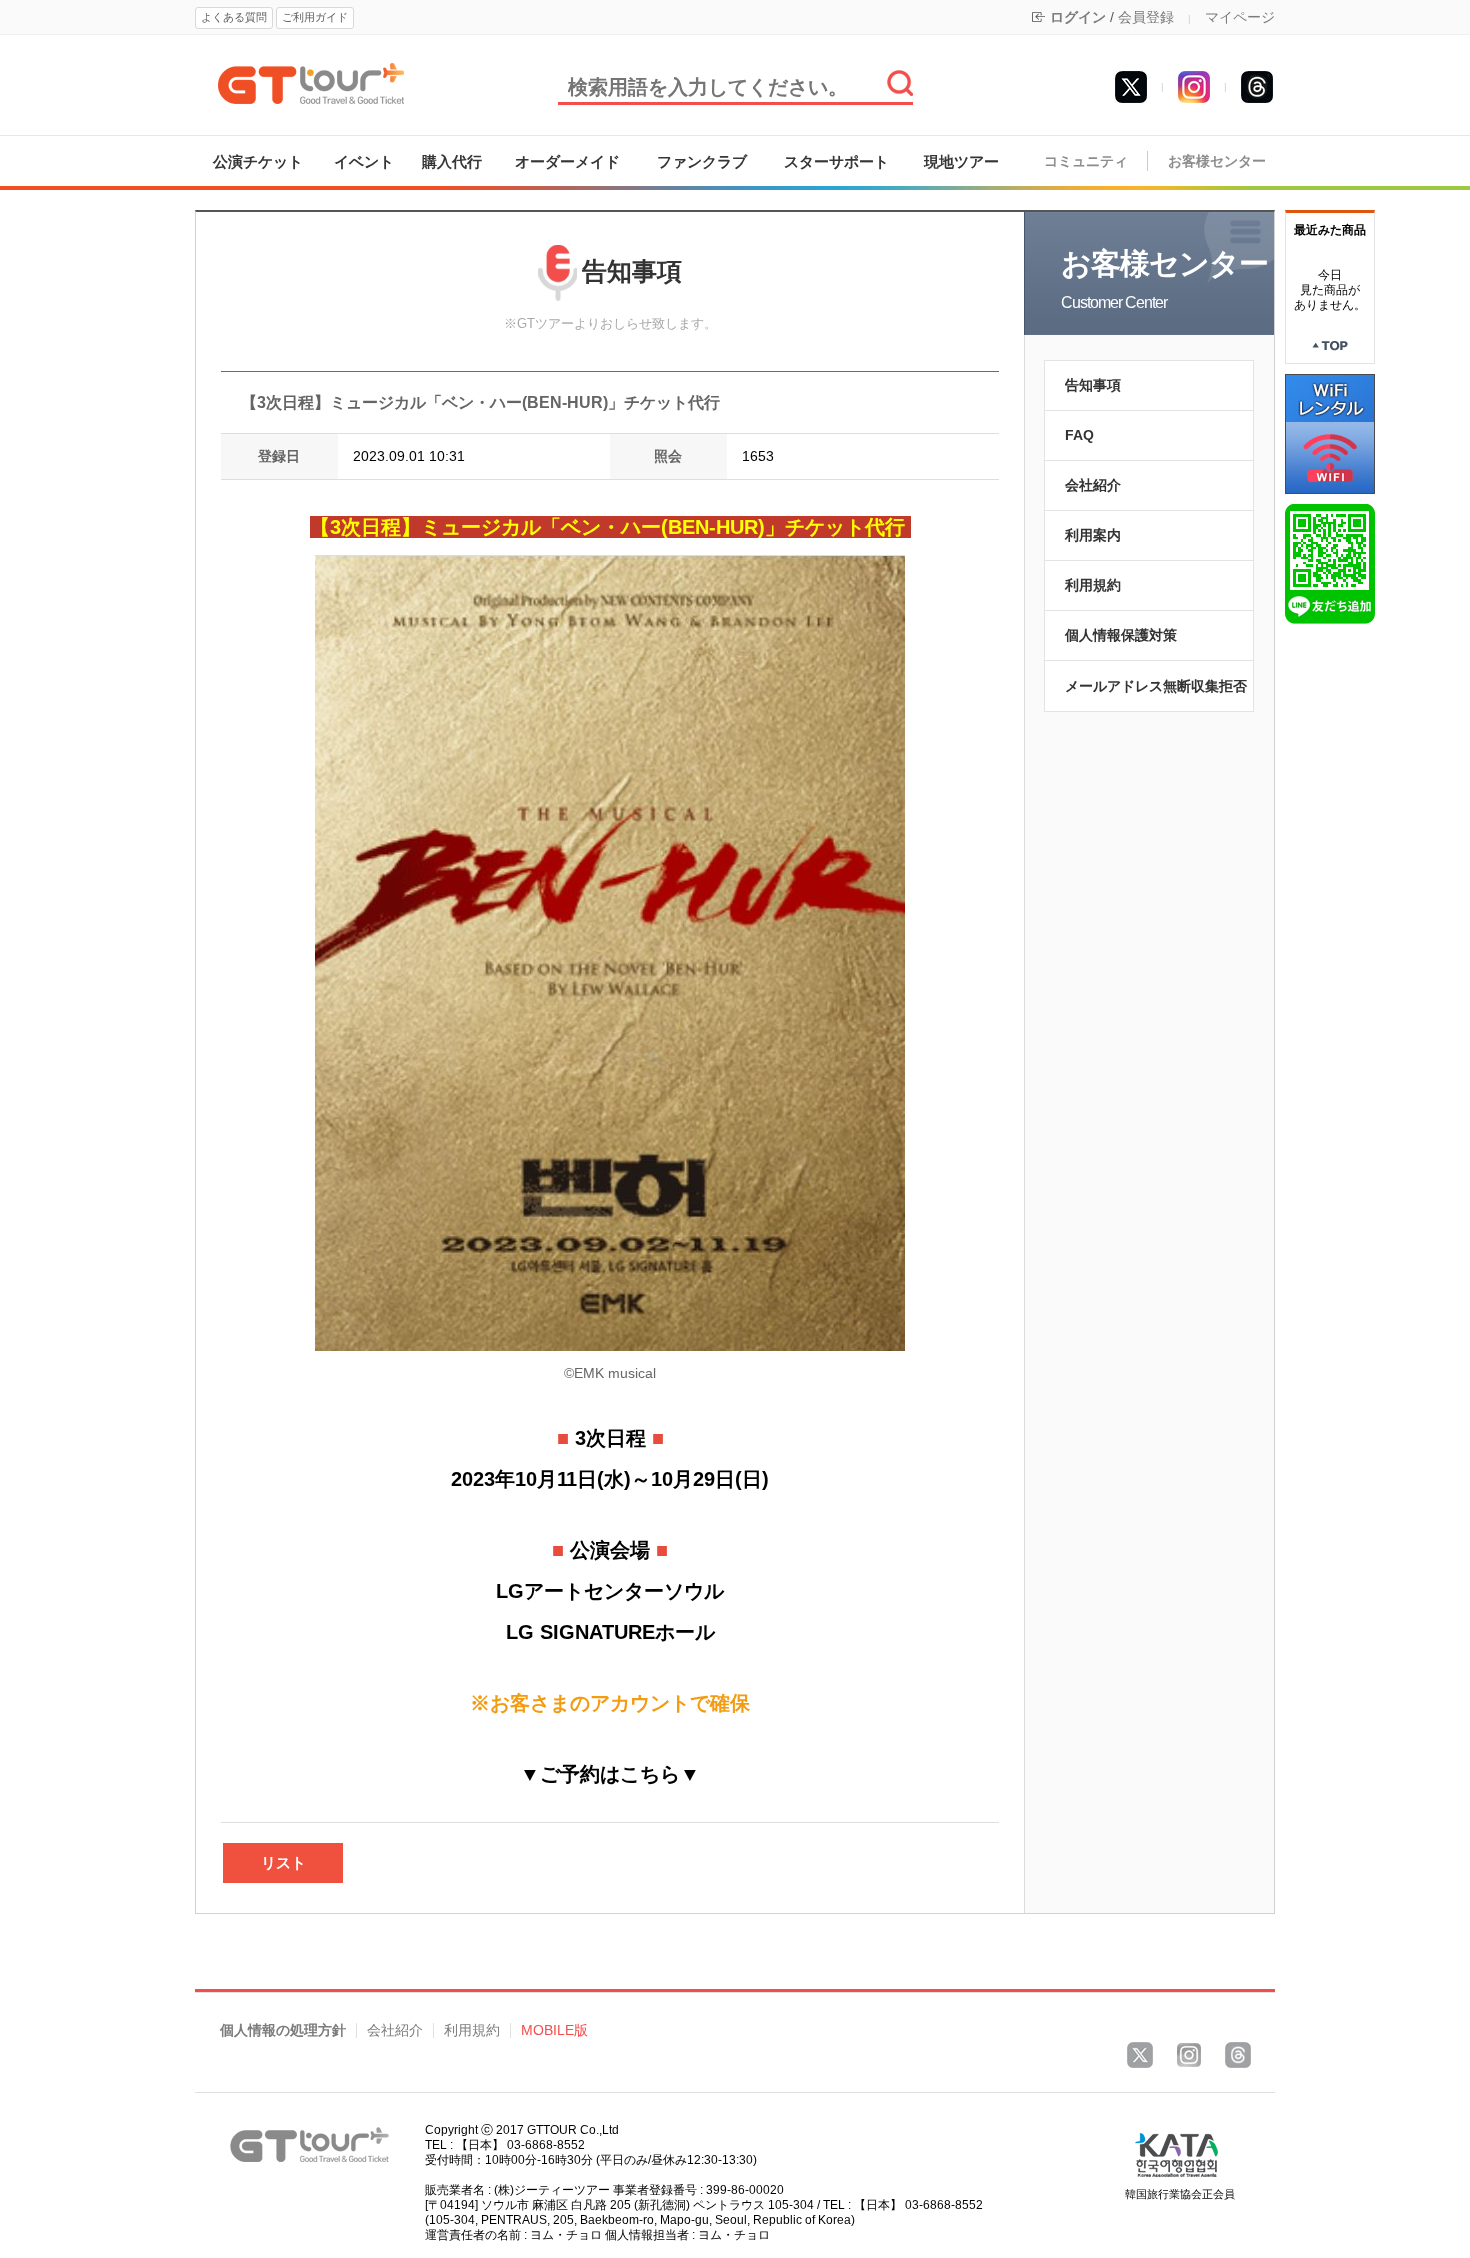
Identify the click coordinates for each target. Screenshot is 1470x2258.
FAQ (1079, 435)
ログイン (1078, 17)
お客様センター (1217, 161)
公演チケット (258, 161)
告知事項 (1093, 385)
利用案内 (1093, 535)
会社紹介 (1093, 485)
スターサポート (836, 161)
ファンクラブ (702, 161)
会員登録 (1146, 17)
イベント (364, 161)
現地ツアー (961, 161)
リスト (283, 1862)
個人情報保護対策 (1121, 635)
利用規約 (1093, 585)
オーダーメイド (567, 161)
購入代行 (452, 161)
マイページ (1240, 17)
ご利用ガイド (315, 17)
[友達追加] (1330, 563)
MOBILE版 (554, 2030)
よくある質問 (234, 17)
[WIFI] (1330, 433)
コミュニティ (1086, 161)
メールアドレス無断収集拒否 (1156, 686)
